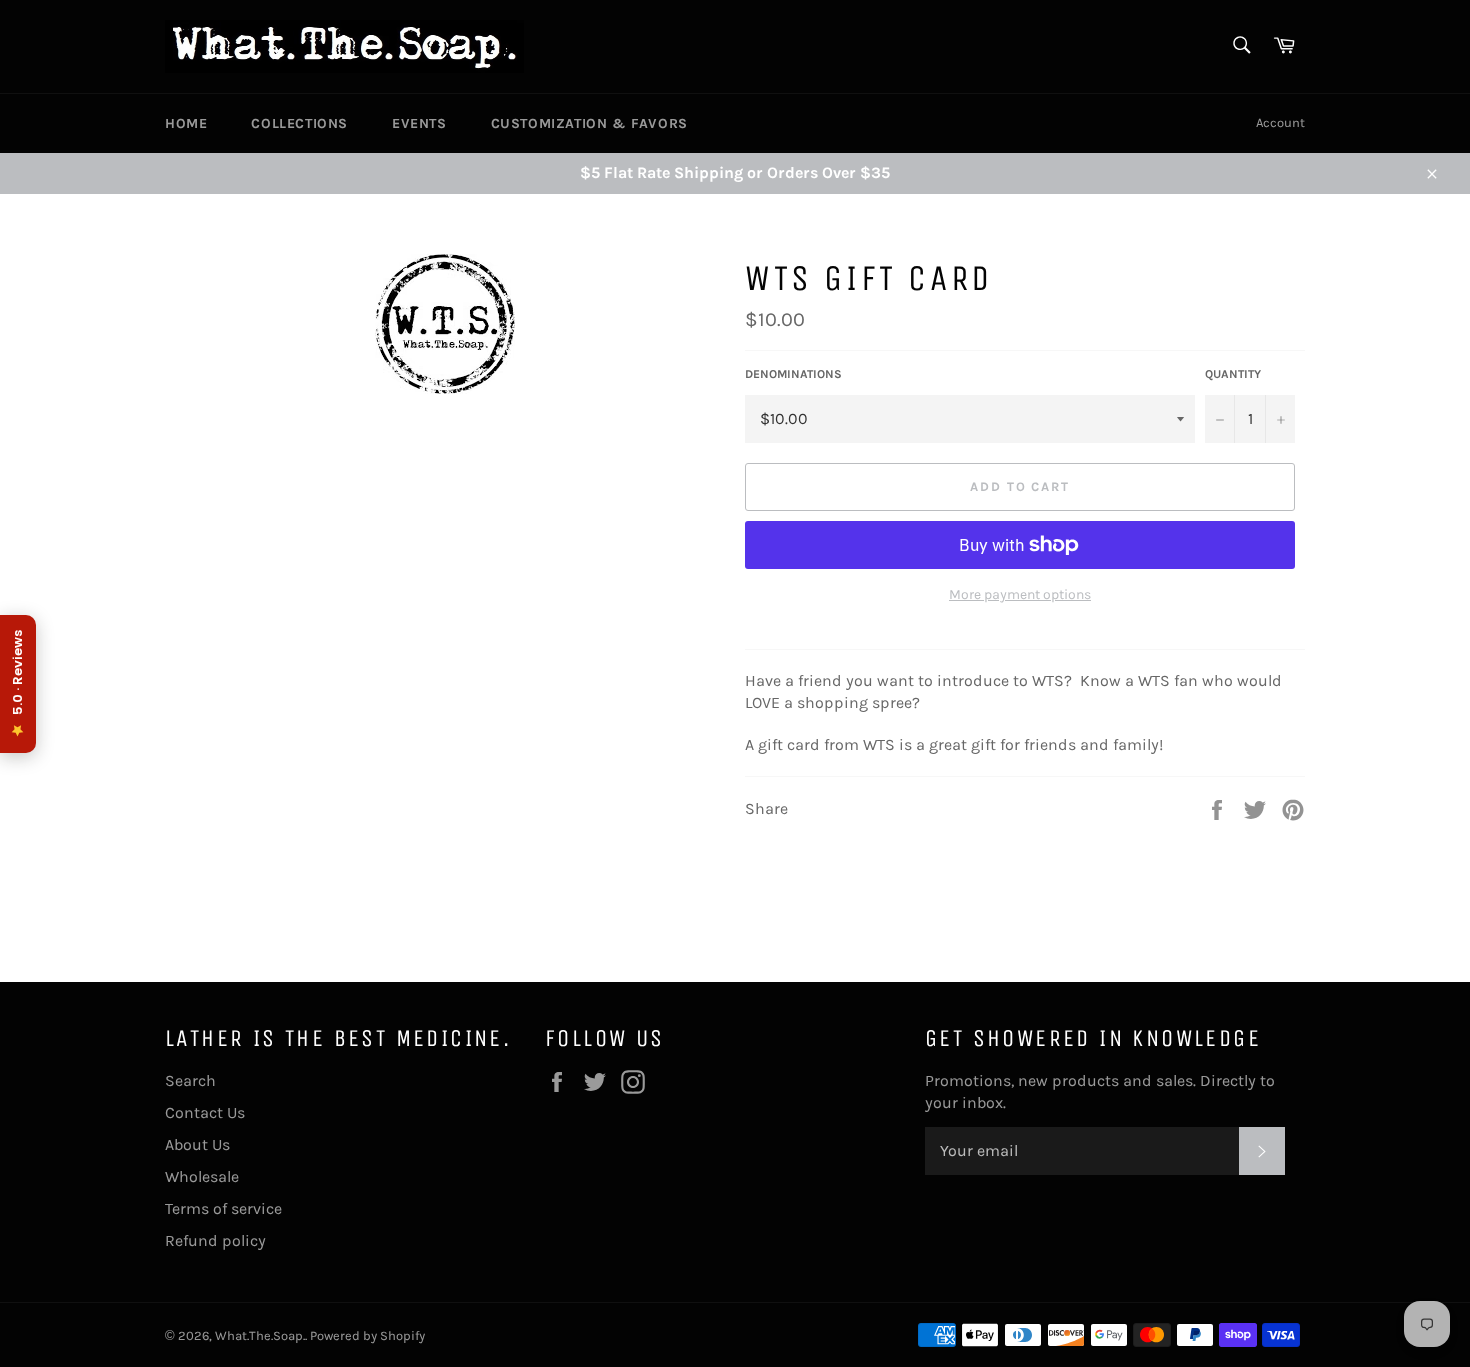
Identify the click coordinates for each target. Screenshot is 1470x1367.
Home (186, 123)
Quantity (1233, 374)
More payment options (1020, 594)
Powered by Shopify (367, 1335)
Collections (299, 123)
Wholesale (202, 1176)
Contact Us (205, 1112)
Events (419, 123)
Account (1280, 122)
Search (190, 1080)
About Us (197, 1144)
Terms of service (223, 1208)
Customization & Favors (589, 123)
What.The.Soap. (260, 1335)
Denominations (793, 374)
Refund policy (215, 1240)
